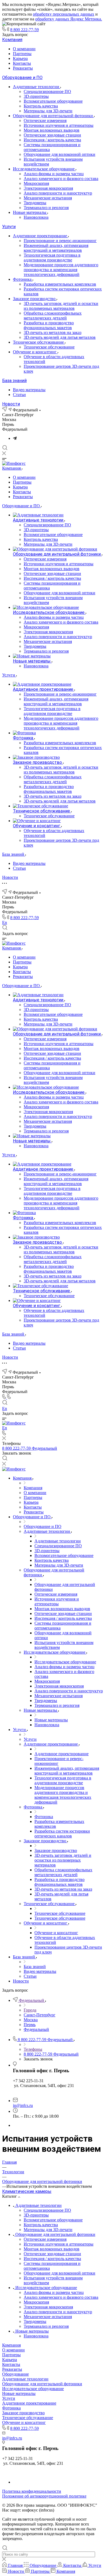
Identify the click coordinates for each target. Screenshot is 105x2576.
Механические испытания (48, 198)
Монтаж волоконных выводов (52, 130)
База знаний (14, 381)
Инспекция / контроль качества (52, 140)
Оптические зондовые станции (52, 135)
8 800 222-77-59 (24, 30)
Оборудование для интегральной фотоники (53, 116)
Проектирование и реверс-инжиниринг (60, 241)
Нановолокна (36, 217)
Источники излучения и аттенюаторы (59, 125)
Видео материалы (29, 390)
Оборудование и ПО (22, 78)
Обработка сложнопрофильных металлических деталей (53, 316)
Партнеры (22, 54)
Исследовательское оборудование (44, 169)
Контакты (22, 63)
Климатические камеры (27, 2191)
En (5, 922)
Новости (11, 404)
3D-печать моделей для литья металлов (60, 337)
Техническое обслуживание (39, 342)
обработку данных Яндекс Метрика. (69, 19)
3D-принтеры (36, 96)
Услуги (9, 227)
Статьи (19, 395)
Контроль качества (41, 106)
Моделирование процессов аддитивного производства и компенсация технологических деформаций (61, 270)
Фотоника (23, 279)
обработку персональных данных (64, 14)
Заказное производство (35, 299)
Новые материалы (30, 212)
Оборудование (15, 2374)
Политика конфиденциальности (32, 2491)
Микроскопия (36, 183)
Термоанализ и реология (46, 208)
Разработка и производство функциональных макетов (49, 325)
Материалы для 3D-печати (48, 111)
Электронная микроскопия (48, 188)
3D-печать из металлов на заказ (52, 332)
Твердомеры (35, 203)
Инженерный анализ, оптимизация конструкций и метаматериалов (56, 248)
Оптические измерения (45, 120)
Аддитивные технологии (37, 87)
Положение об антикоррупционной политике (44, 2496)
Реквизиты (23, 68)
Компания (12, 40)
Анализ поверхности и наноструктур (58, 193)
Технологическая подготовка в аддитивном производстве (52, 258)
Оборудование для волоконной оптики (59, 154)
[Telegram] (15, 438)
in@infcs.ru (23, 2105)
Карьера (20, 58)
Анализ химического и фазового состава (61, 179)
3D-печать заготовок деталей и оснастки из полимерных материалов (61, 306)
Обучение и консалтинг (35, 352)
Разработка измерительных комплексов (60, 284)
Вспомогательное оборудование (53, 101)
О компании (24, 49)
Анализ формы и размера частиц (54, 174)
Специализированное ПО (47, 91)
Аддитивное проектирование (41, 236)
